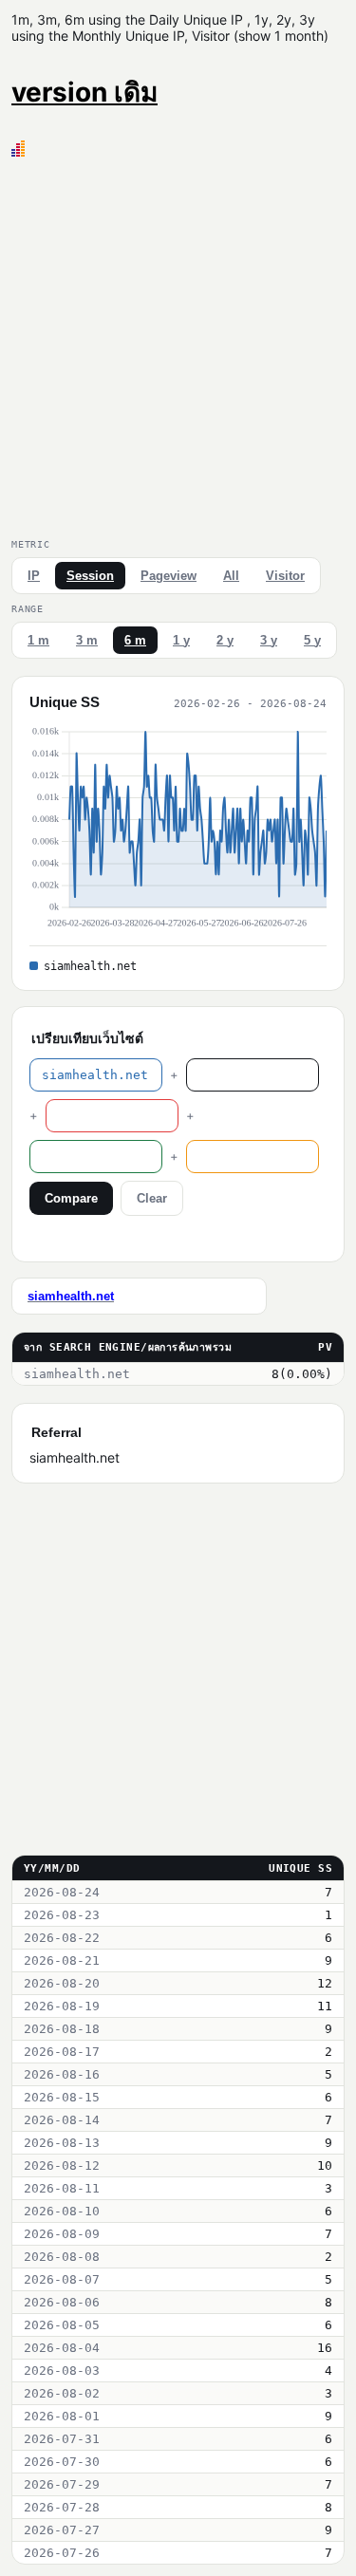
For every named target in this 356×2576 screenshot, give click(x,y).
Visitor (285, 576)
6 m (135, 640)
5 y (312, 640)
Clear (152, 1198)
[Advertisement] (178, 344)
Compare (71, 1198)
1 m (38, 640)
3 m (87, 640)
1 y (181, 640)
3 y (269, 640)
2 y (225, 640)
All (231, 576)
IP (34, 576)
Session (90, 576)
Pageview (169, 576)
